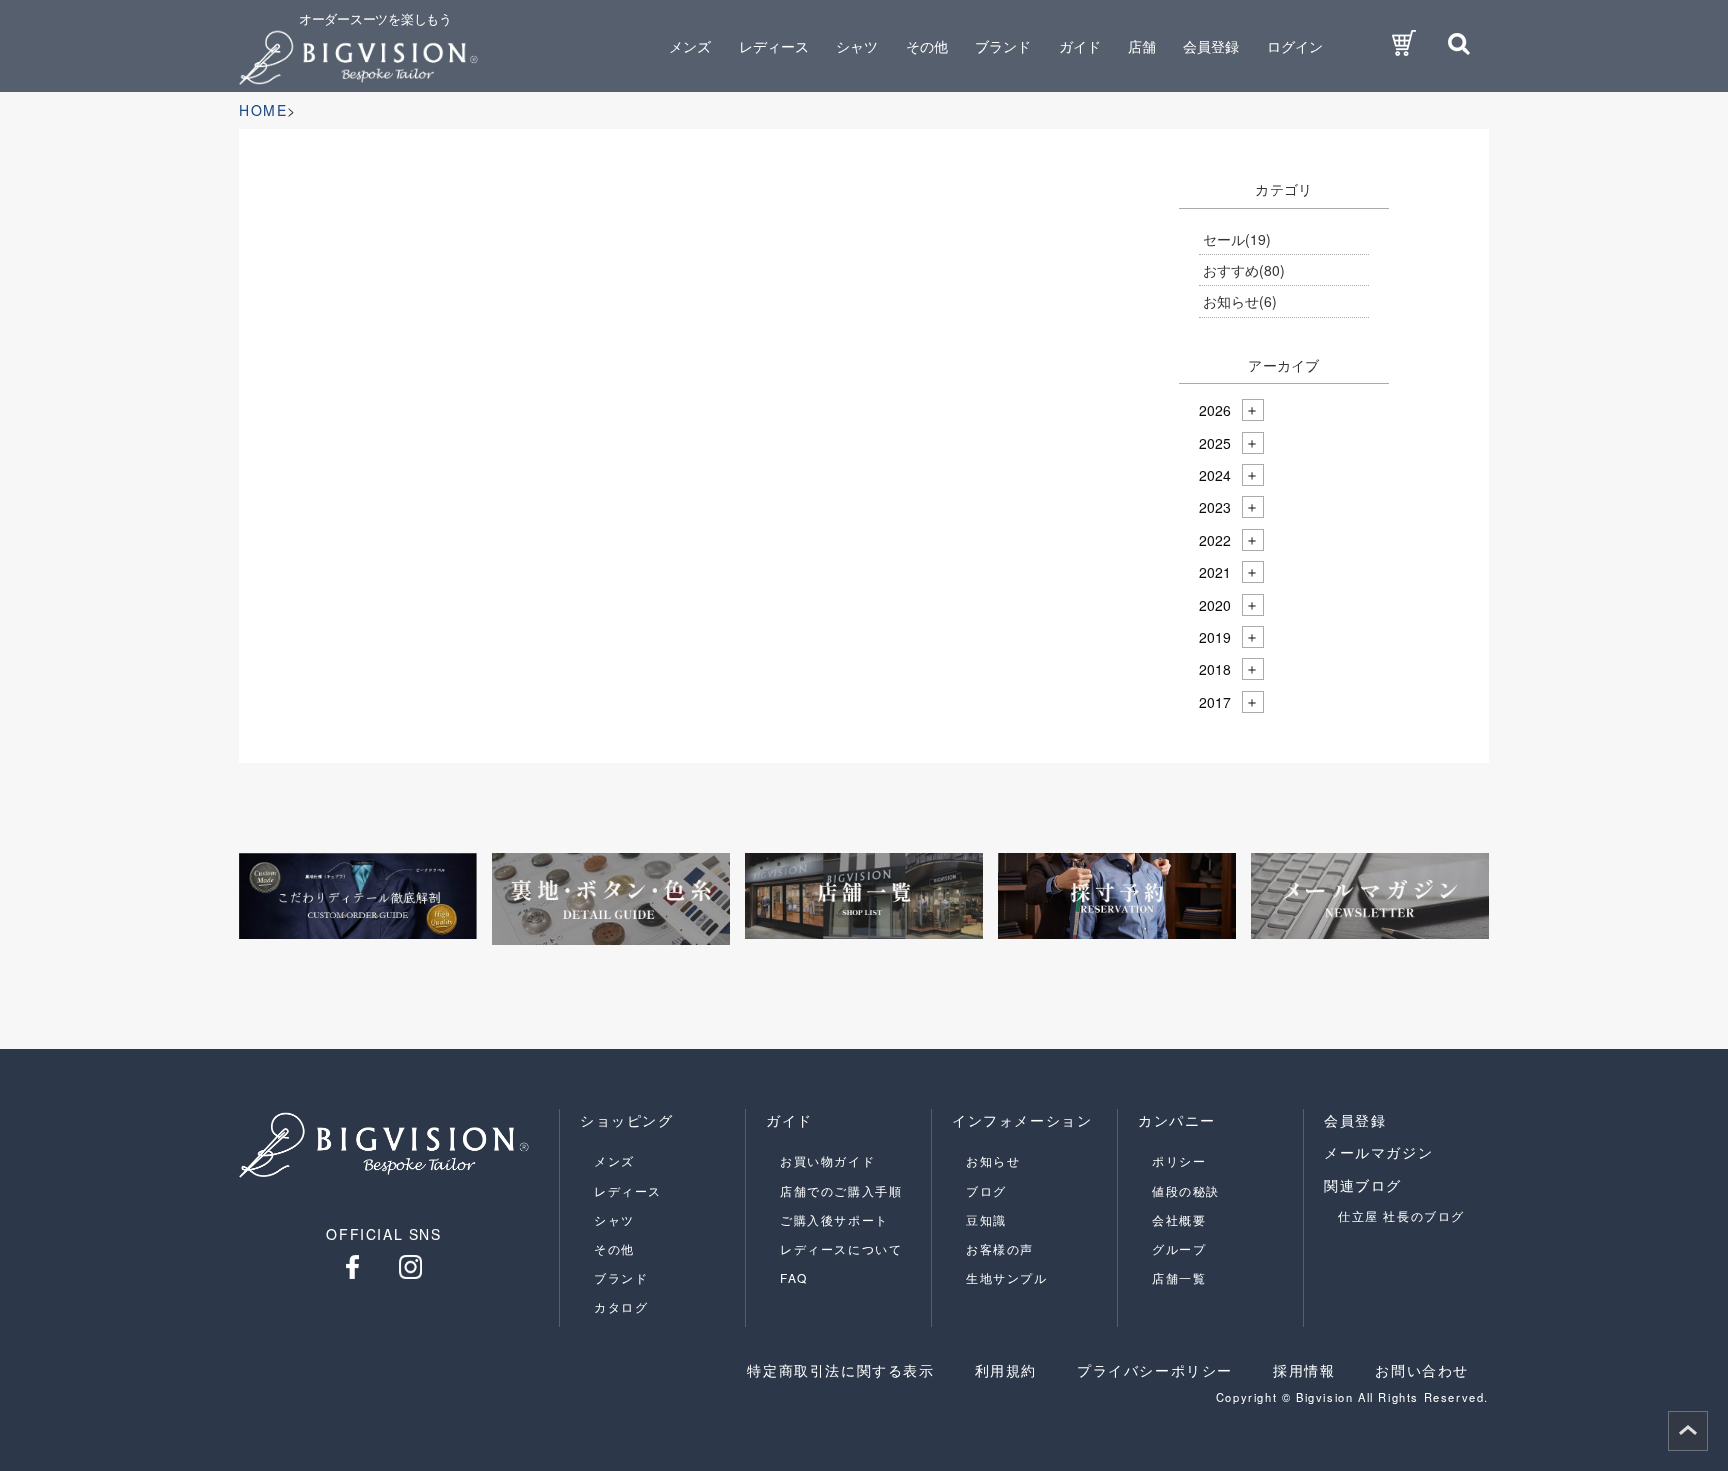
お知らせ (1240, 301)
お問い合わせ (1422, 1370)
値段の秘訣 (1186, 1190)
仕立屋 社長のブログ (1401, 1215)
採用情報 (1304, 1370)
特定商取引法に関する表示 (840, 1370)
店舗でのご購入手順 (841, 1190)
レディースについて (841, 1248)
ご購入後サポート (834, 1219)
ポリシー (1179, 1160)
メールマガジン (1378, 1152)
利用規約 (1006, 1370)
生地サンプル (1007, 1277)
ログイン (1295, 46)
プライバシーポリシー (1155, 1370)
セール (1237, 239)
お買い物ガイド (827, 1160)
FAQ (794, 1277)
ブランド (621, 1277)
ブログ (986, 1190)
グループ (1179, 1248)
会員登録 (1211, 46)
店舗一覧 (1179, 1277)
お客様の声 (1000, 1248)
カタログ (621, 1306)
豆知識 (986, 1219)
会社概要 (1179, 1219)
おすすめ (1244, 270)
